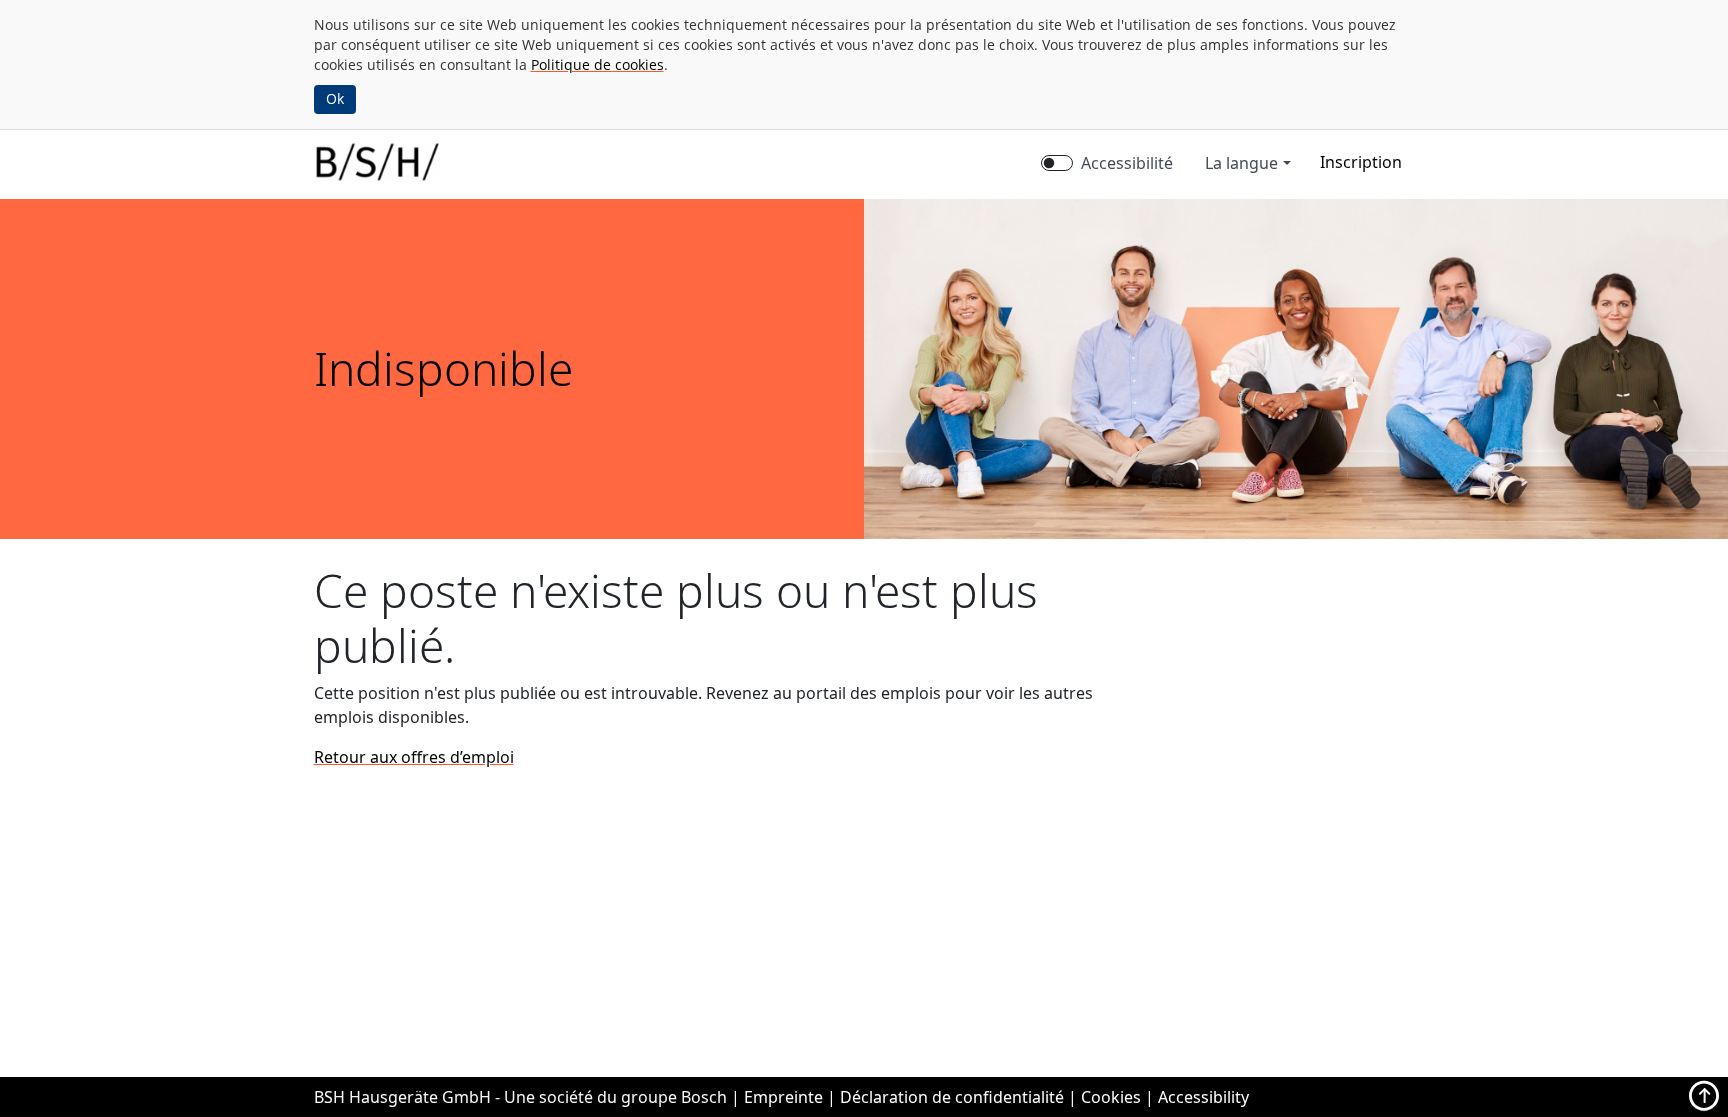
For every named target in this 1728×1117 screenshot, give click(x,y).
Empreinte (783, 1097)
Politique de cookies (597, 64)
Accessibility (1203, 1097)
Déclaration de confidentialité (952, 1097)
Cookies (1111, 1097)
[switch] (1057, 163)
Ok (335, 98)
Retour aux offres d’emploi (414, 757)
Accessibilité (1127, 163)
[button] (1361, 162)
